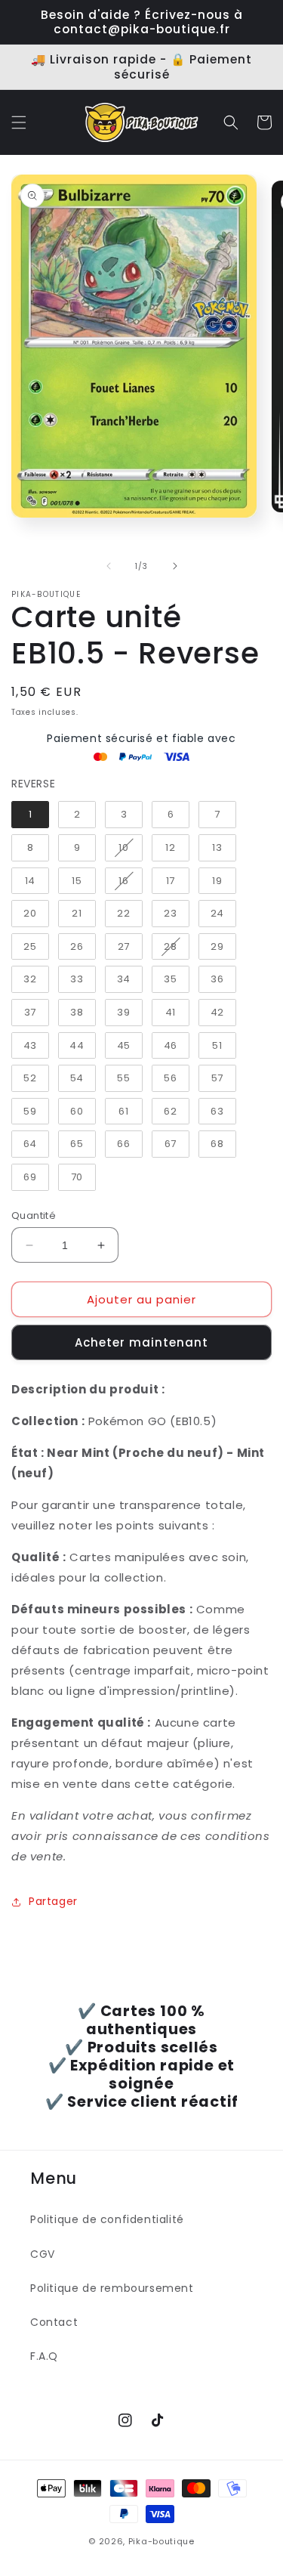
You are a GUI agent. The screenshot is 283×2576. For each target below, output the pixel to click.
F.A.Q (44, 2356)
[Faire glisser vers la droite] (175, 566)
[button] (19, 122)
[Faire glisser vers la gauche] (109, 566)
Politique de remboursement (112, 2288)
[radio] (30, 815)
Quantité (34, 1215)
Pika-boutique (161, 2541)
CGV (43, 2254)
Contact (54, 2322)
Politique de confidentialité (107, 2219)
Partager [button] (53, 1901)
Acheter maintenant (141, 1342)
